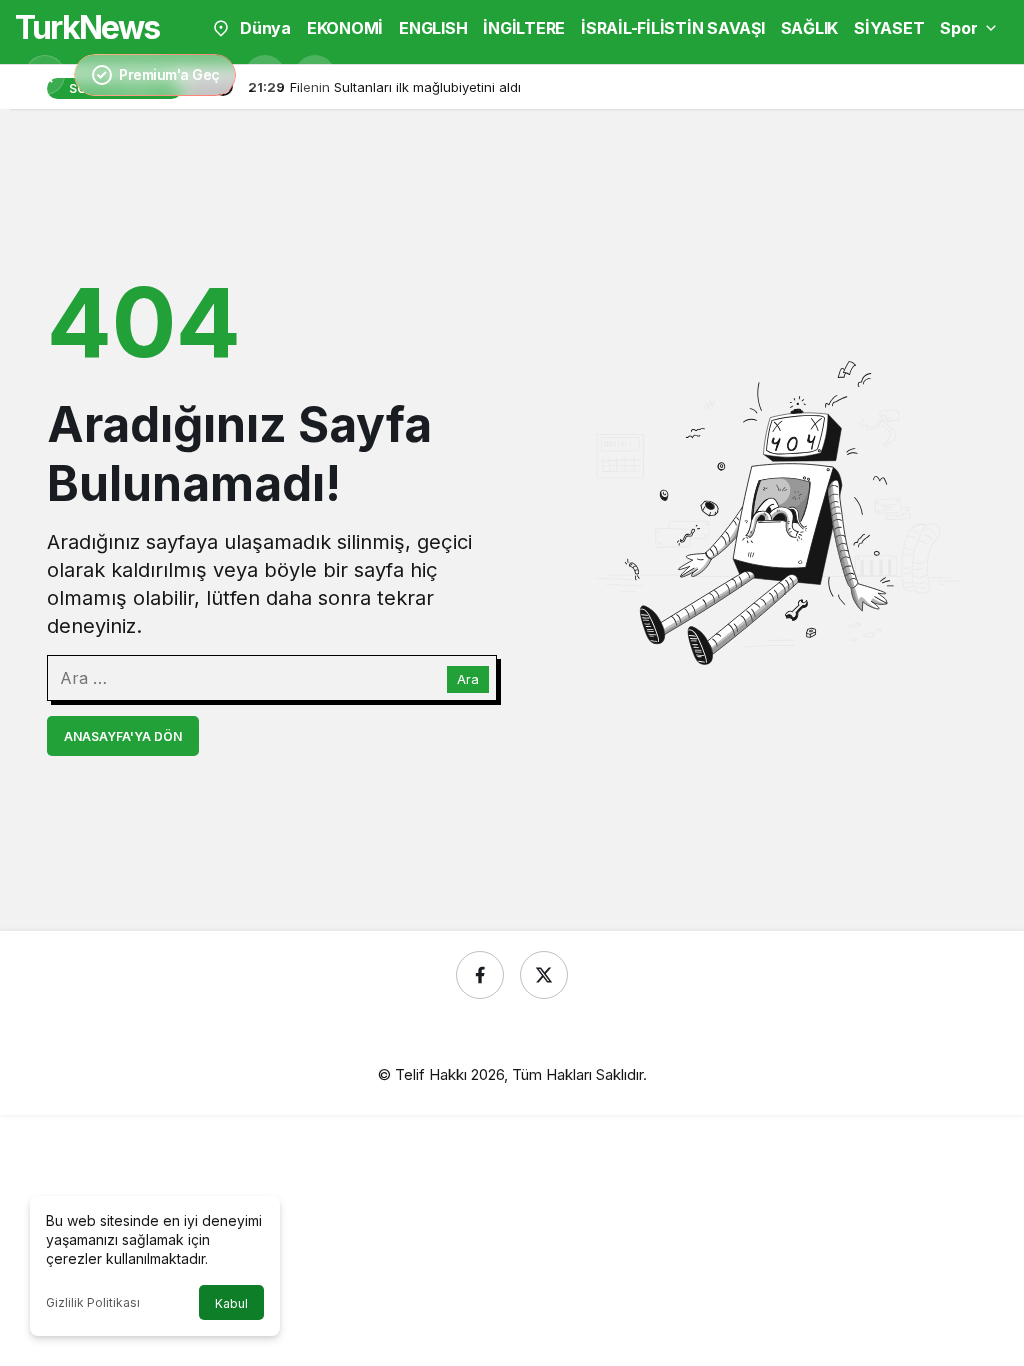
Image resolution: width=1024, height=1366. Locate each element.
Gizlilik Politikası (93, 1302)
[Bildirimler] (315, 75)
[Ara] (265, 75)
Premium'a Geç (169, 74)
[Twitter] (544, 975)
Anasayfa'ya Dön (123, 736)
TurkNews (87, 27)
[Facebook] (480, 975)
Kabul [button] (231, 1303)
